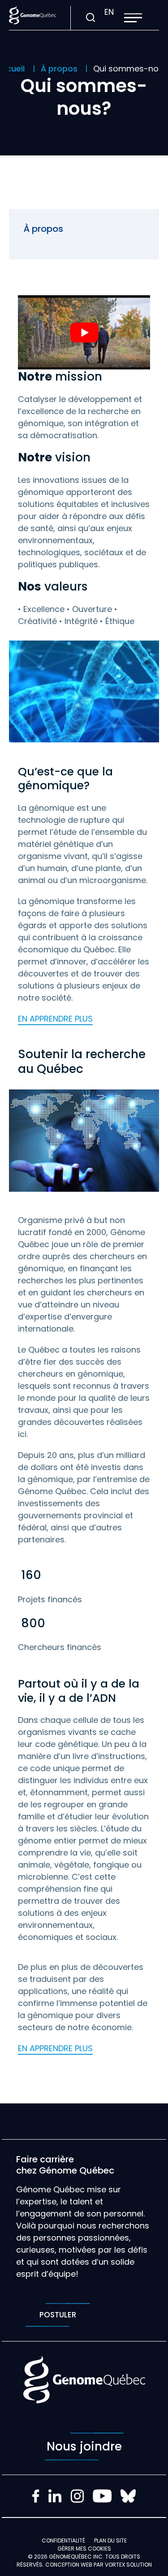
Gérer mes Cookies (84, 2549)
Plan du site (110, 2540)
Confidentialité (63, 2540)
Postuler (58, 2315)
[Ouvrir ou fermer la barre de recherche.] (90, 18)
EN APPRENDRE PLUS (55, 1019)
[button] (133, 18)
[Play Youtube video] (84, 332)
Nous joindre (84, 2446)
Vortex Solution (128, 2565)
